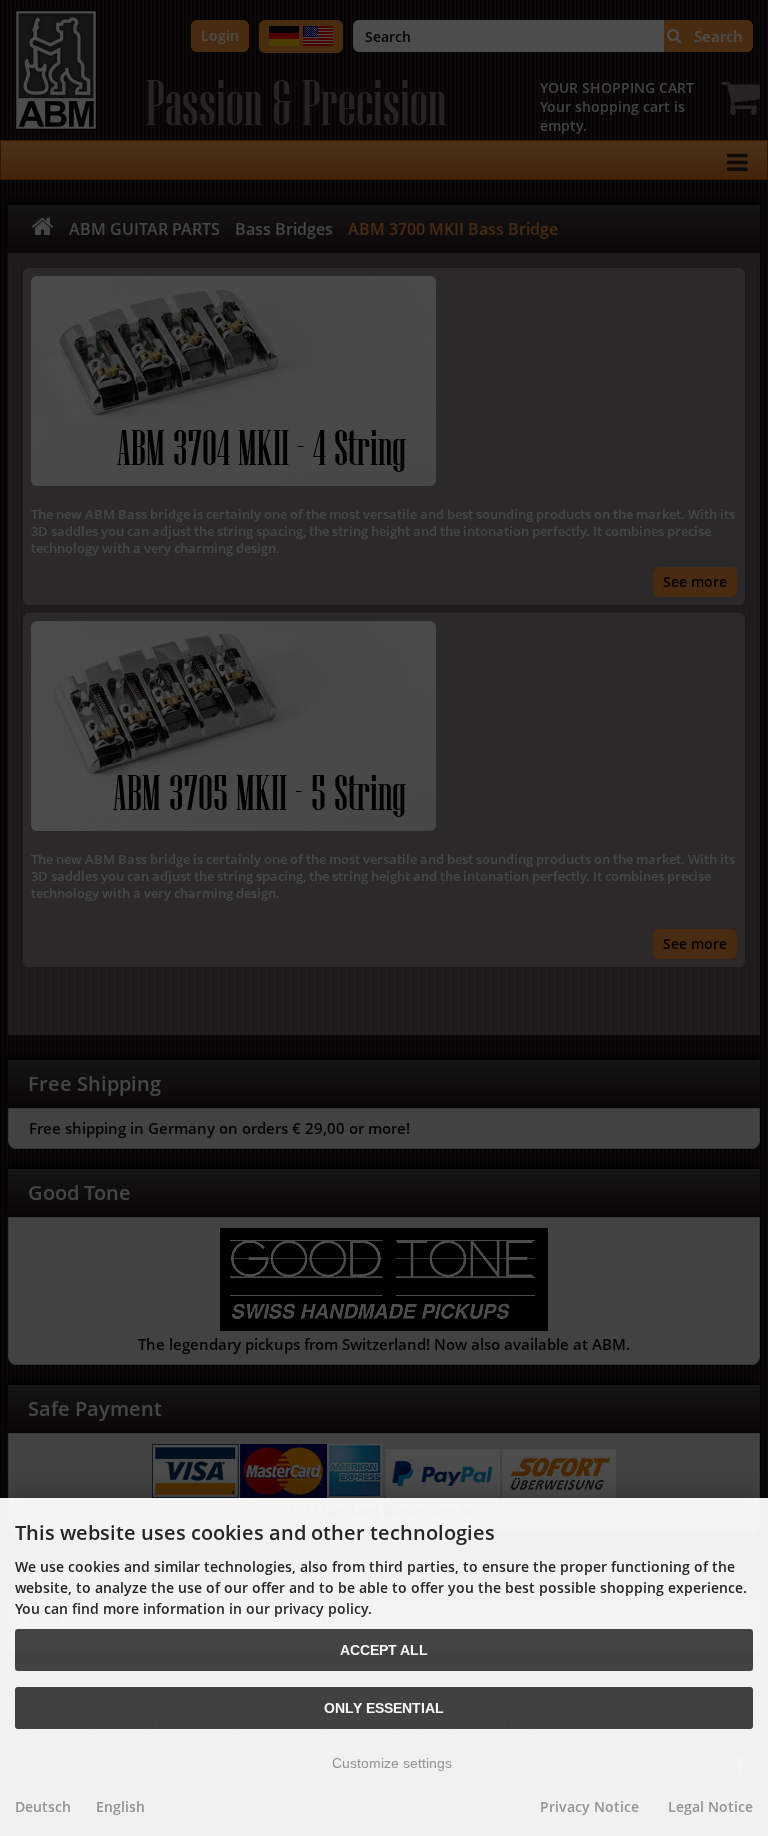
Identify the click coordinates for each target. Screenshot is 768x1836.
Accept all (384, 1650)
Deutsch (43, 1806)
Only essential (384, 1708)
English (120, 1806)
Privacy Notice (589, 1806)
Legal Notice (710, 1806)
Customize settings (390, 1763)
